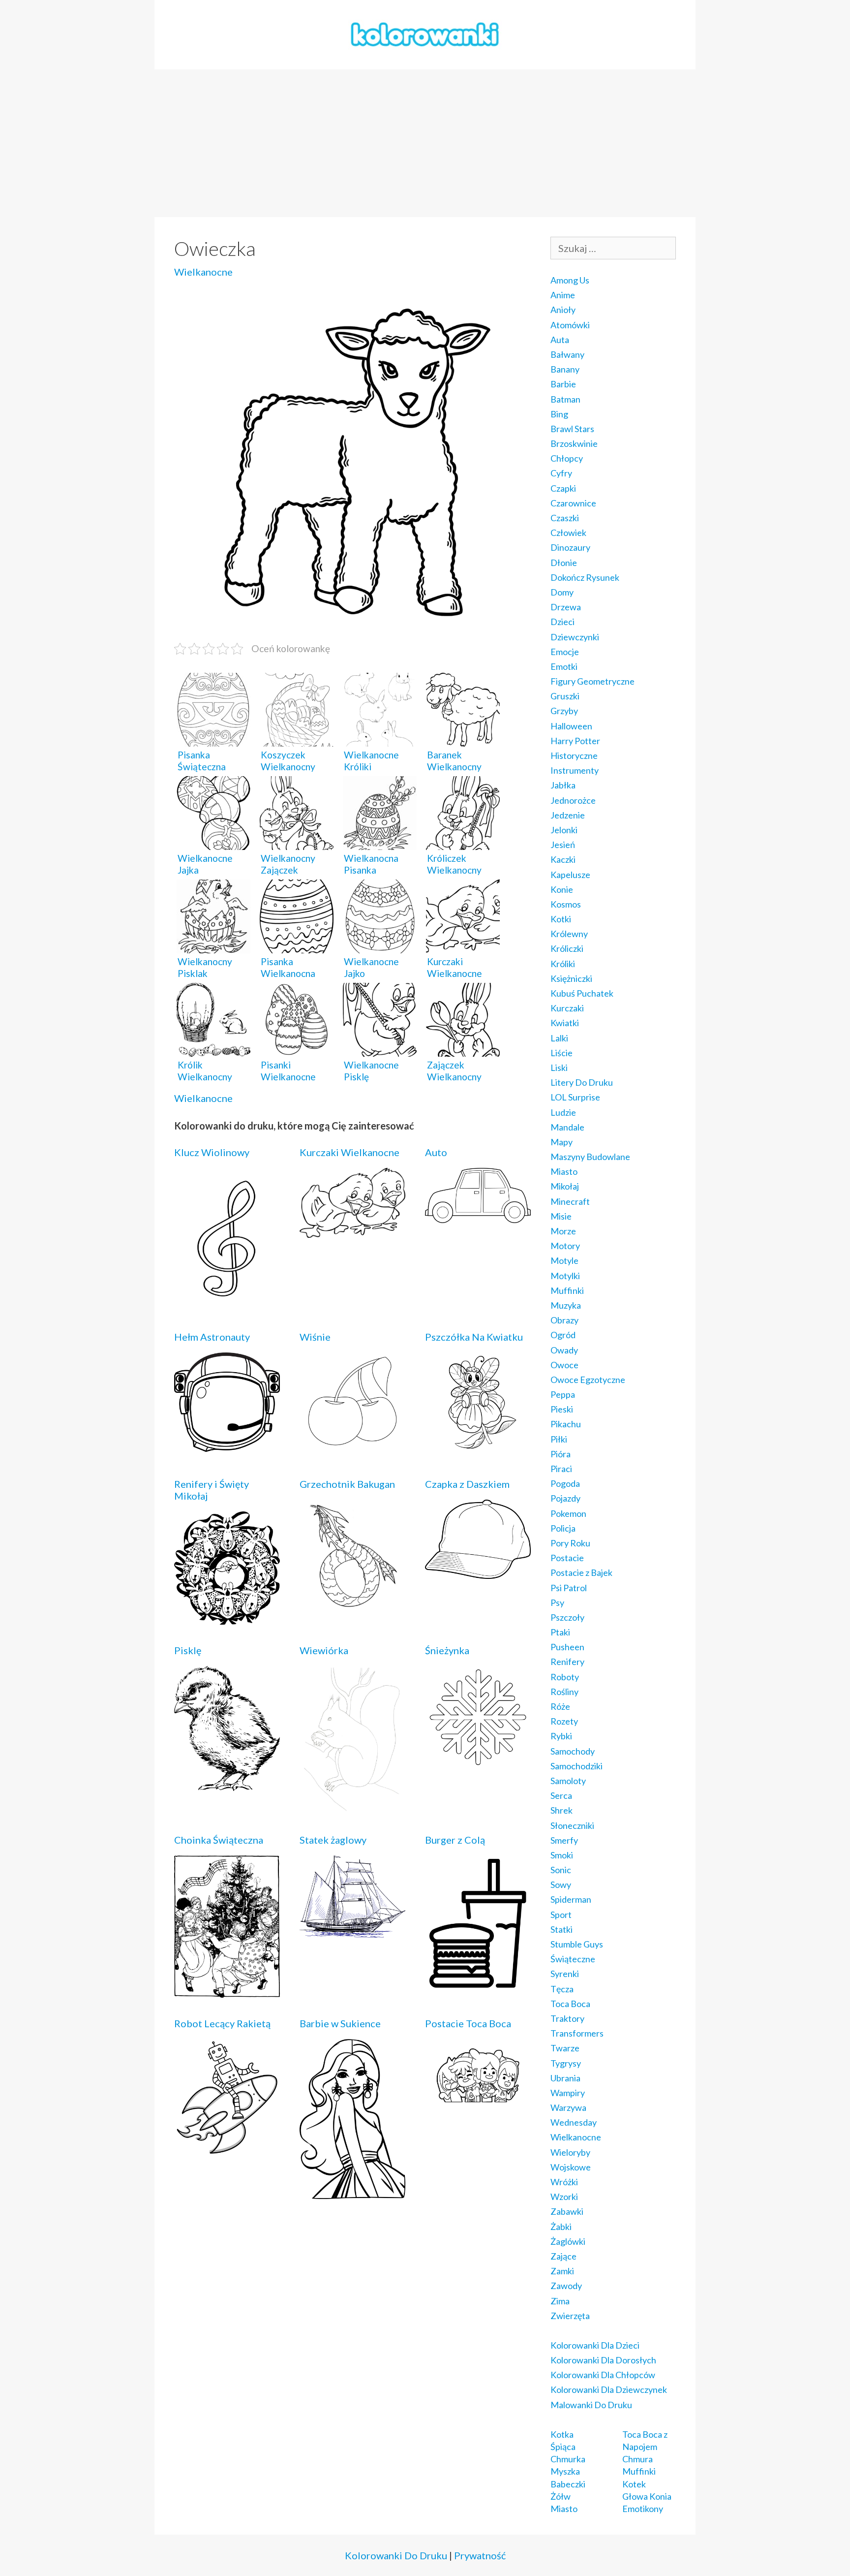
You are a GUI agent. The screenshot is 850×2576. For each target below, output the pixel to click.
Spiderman (571, 1899)
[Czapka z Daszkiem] (478, 1572)
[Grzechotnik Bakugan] (352, 1606)
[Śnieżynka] (478, 1761)
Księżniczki (571, 978)
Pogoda (565, 1483)
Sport (561, 1915)
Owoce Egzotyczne (588, 1380)
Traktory (567, 2018)
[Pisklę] (227, 1784)
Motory (565, 1246)
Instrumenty (575, 770)
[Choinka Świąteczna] (227, 1991)
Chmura (637, 2459)
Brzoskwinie (574, 443)
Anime (563, 295)
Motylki (565, 1276)
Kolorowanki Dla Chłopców (603, 2375)
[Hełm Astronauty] (227, 1445)
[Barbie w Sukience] (352, 2192)
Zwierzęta (570, 2316)
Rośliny (564, 1692)
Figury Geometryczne (592, 681)
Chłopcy (567, 458)
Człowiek (568, 533)
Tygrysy (566, 2063)
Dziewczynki (575, 637)
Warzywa (568, 2107)
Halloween (571, 726)
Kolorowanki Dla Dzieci (595, 2345)
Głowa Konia (647, 2496)
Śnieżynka (447, 1650)
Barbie (563, 384)
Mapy (562, 1142)
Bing (559, 414)
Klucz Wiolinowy (212, 1152)
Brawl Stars (572, 429)
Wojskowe (571, 2167)
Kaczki (563, 859)
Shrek (562, 1810)
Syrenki (565, 1974)
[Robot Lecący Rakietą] (227, 2149)
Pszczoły (567, 1617)
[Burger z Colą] (478, 1985)
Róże (560, 1706)
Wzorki (564, 2197)
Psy (557, 1602)
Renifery (567, 1662)
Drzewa (566, 607)
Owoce (564, 1365)
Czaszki (565, 518)
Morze (563, 1231)
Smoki (562, 1855)
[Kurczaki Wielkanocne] (352, 1231)
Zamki (562, 2271)
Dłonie (564, 563)
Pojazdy (565, 1498)
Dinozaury (570, 547)
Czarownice (573, 503)
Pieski (562, 1409)
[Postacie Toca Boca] (478, 2105)
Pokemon (568, 1513)
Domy (562, 592)
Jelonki (564, 830)
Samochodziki (577, 1766)
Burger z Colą (455, 1840)
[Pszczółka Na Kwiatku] (478, 1451)
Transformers (577, 2033)
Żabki (561, 2227)
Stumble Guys (577, 1944)
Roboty (565, 1677)
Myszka (565, 2471)
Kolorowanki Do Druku (396, 2555)
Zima (560, 2301)
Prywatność (480, 2555)
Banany (565, 369)
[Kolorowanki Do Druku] (425, 33)
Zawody (566, 2286)
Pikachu (566, 1424)
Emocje (565, 652)
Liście (562, 1053)
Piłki (559, 1439)
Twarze (565, 2048)
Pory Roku (570, 1543)
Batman (565, 399)
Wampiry (568, 2093)
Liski (559, 1068)
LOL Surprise (575, 1097)
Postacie (567, 1558)
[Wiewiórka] (352, 1807)
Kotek (634, 2484)
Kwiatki (565, 1023)
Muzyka (566, 1305)
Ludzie (563, 1112)
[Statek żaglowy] (352, 1931)
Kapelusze (570, 875)
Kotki (561, 919)
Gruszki (565, 696)
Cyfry (561, 473)
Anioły (563, 310)
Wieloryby (570, 2152)
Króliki (563, 964)
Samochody (573, 1751)
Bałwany (567, 354)
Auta (560, 340)
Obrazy (564, 1320)
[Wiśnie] (352, 1445)
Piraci (561, 1469)
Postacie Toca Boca (468, 2023)
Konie (562, 889)
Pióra (561, 1454)
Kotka (562, 2434)
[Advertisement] (425, 143)
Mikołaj (565, 1186)
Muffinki (567, 1290)
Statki (562, 1929)
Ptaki (560, 1632)
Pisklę (188, 1650)
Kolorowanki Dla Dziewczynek (609, 2389)
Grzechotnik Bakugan (347, 1484)
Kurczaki (567, 1008)
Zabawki (567, 2211)
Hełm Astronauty (212, 1337)
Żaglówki (568, 2241)
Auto (436, 1152)
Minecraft (570, 1201)
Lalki (559, 1038)
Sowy (561, 1885)
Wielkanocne (203, 272)
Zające (563, 2256)
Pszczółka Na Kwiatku (474, 1337)
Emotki (564, 666)
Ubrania (565, 2078)
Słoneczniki (572, 1825)
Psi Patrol (569, 1588)
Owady (564, 1350)
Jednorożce (573, 800)
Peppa (563, 1394)
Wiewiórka (324, 1650)
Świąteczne (573, 1959)
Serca (561, 1795)
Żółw (561, 2496)
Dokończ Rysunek (585, 577)
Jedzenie (568, 815)
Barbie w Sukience (340, 2023)
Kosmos (566, 904)
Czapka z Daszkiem (467, 1484)
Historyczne (574, 755)
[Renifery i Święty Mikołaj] (227, 1618)
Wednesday (574, 2122)
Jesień (563, 845)
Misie (561, 1216)
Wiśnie (315, 1337)
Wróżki (564, 2182)
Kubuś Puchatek (582, 993)
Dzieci (562, 622)
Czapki (563, 488)
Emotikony (643, 2509)
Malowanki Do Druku (591, 2405)
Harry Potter (575, 741)
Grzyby (564, 711)
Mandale (567, 1127)
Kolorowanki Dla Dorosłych (603, 2360)
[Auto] (478, 1216)
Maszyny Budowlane (590, 1157)
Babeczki (568, 2484)
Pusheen (567, 1647)
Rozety (564, 1721)
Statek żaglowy (333, 1840)
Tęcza (562, 1989)
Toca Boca (570, 2004)
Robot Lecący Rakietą (222, 2023)
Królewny (569, 934)
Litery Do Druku (582, 1082)
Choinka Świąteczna (219, 1840)
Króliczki (567, 948)
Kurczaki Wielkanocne (349, 1152)
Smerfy (564, 1840)
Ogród (563, 1335)
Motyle (564, 1260)
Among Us (570, 280)
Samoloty (568, 1781)
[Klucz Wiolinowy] (227, 1304)
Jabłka (563, 785)
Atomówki (570, 325)
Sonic (561, 1870)
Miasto (564, 1171)
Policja (563, 1528)
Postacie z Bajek (581, 1572)
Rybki (561, 1736)
